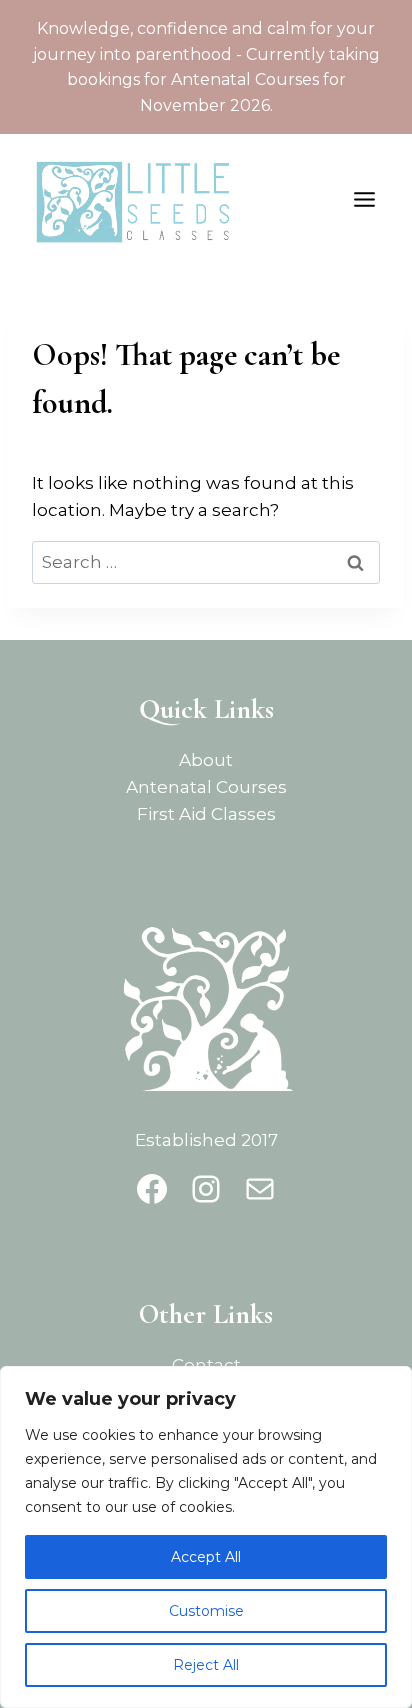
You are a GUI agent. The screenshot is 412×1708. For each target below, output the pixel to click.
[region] (206, 1537)
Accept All (206, 1557)
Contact (206, 1365)
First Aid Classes (206, 814)
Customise (206, 1611)
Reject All (206, 1665)
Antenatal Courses (206, 787)
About (206, 760)
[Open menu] (367, 200)
